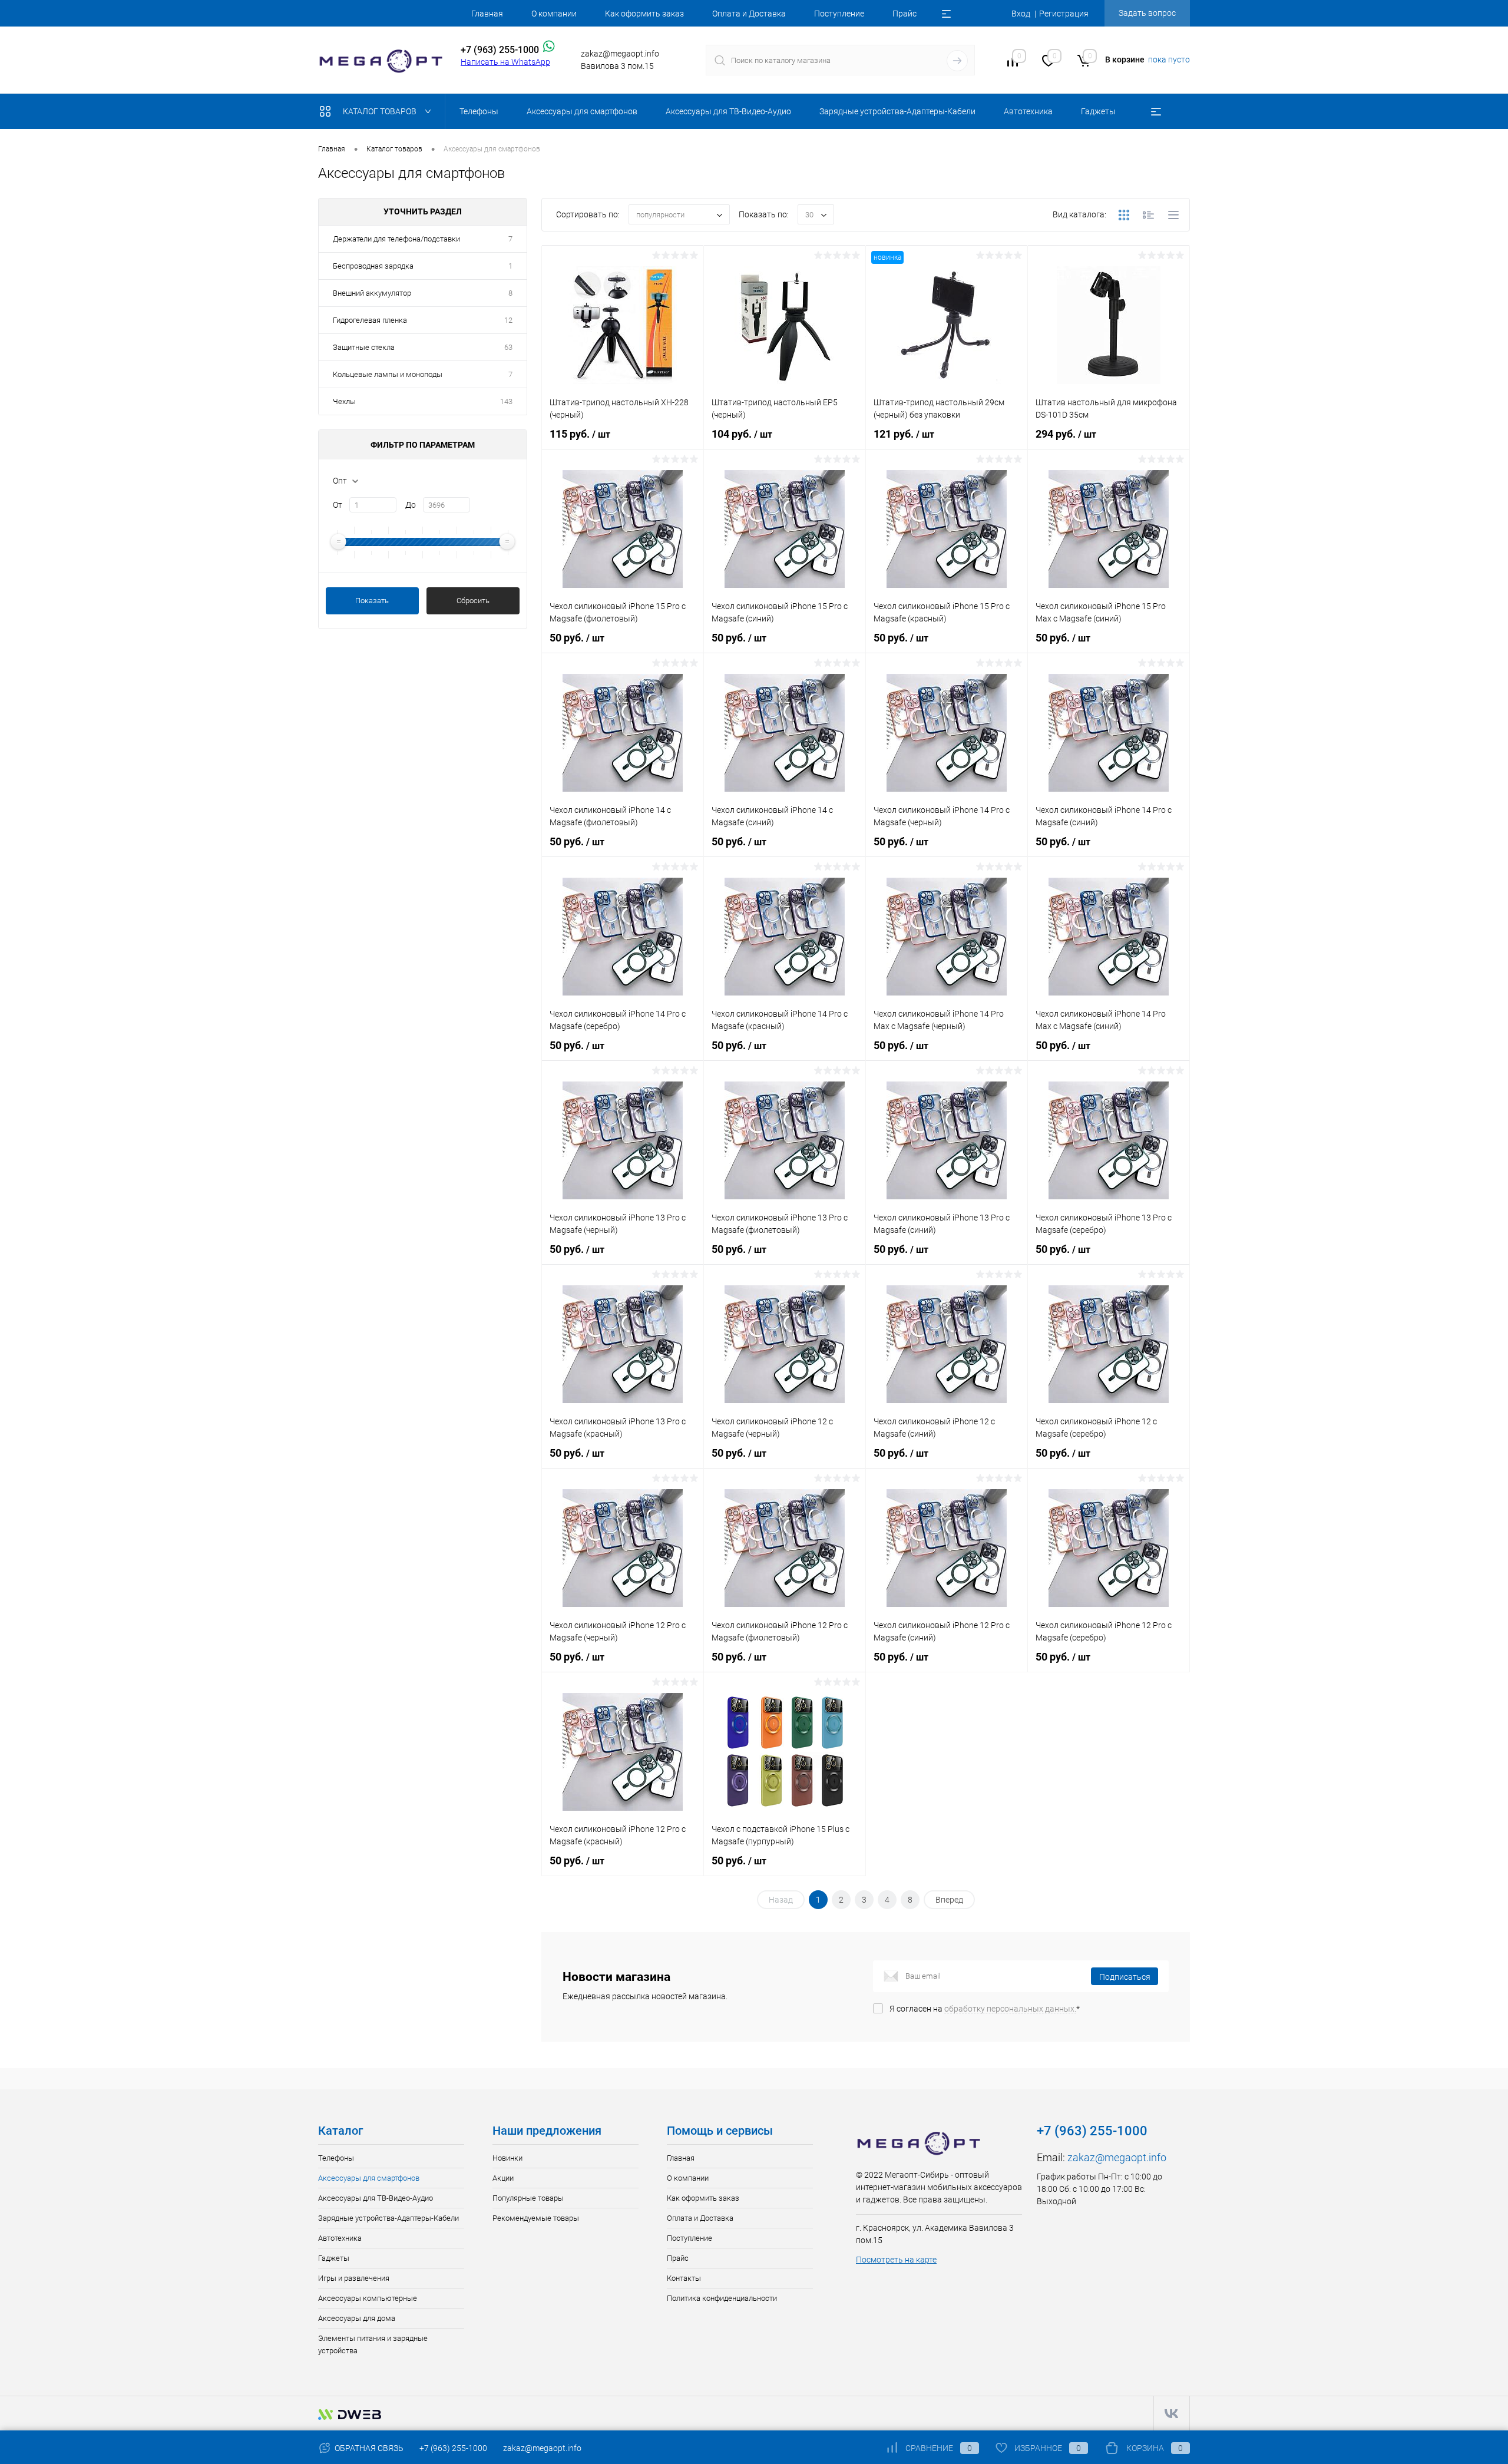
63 (508, 347)
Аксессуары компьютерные (368, 2298)
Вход (1021, 14)
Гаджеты (334, 2258)
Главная (487, 14)
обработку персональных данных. (1010, 2009)
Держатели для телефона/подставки (396, 239)
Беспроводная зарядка (373, 266)
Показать (372, 601)
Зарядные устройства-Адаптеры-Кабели (388, 2218)
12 (508, 320)
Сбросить (473, 601)
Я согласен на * (985, 2009)
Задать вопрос (1147, 13)
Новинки (507, 2158)
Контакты (684, 2278)
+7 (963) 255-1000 (453, 2448)
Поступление (839, 14)
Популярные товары (528, 2198)
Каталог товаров (381, 111)
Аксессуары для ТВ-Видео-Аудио (376, 2198)
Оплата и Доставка (749, 14)
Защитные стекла (364, 347)
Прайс (905, 14)
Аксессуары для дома (357, 2318)
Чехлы (344, 401)
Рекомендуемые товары (536, 2218)
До (411, 505)
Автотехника (340, 2238)
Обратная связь (368, 2448)
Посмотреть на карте (896, 2260)
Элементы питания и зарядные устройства (373, 2344)
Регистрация (1064, 14)
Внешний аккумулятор (372, 293)
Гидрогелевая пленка (370, 320)
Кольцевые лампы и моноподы (388, 374)
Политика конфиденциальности (722, 2298)
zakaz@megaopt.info (1117, 2157)
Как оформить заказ (644, 14)
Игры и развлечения (354, 2278)
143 (506, 401)
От (338, 505)
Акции (503, 2178)
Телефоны (336, 2158)
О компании (554, 14)
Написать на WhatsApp (505, 62)
